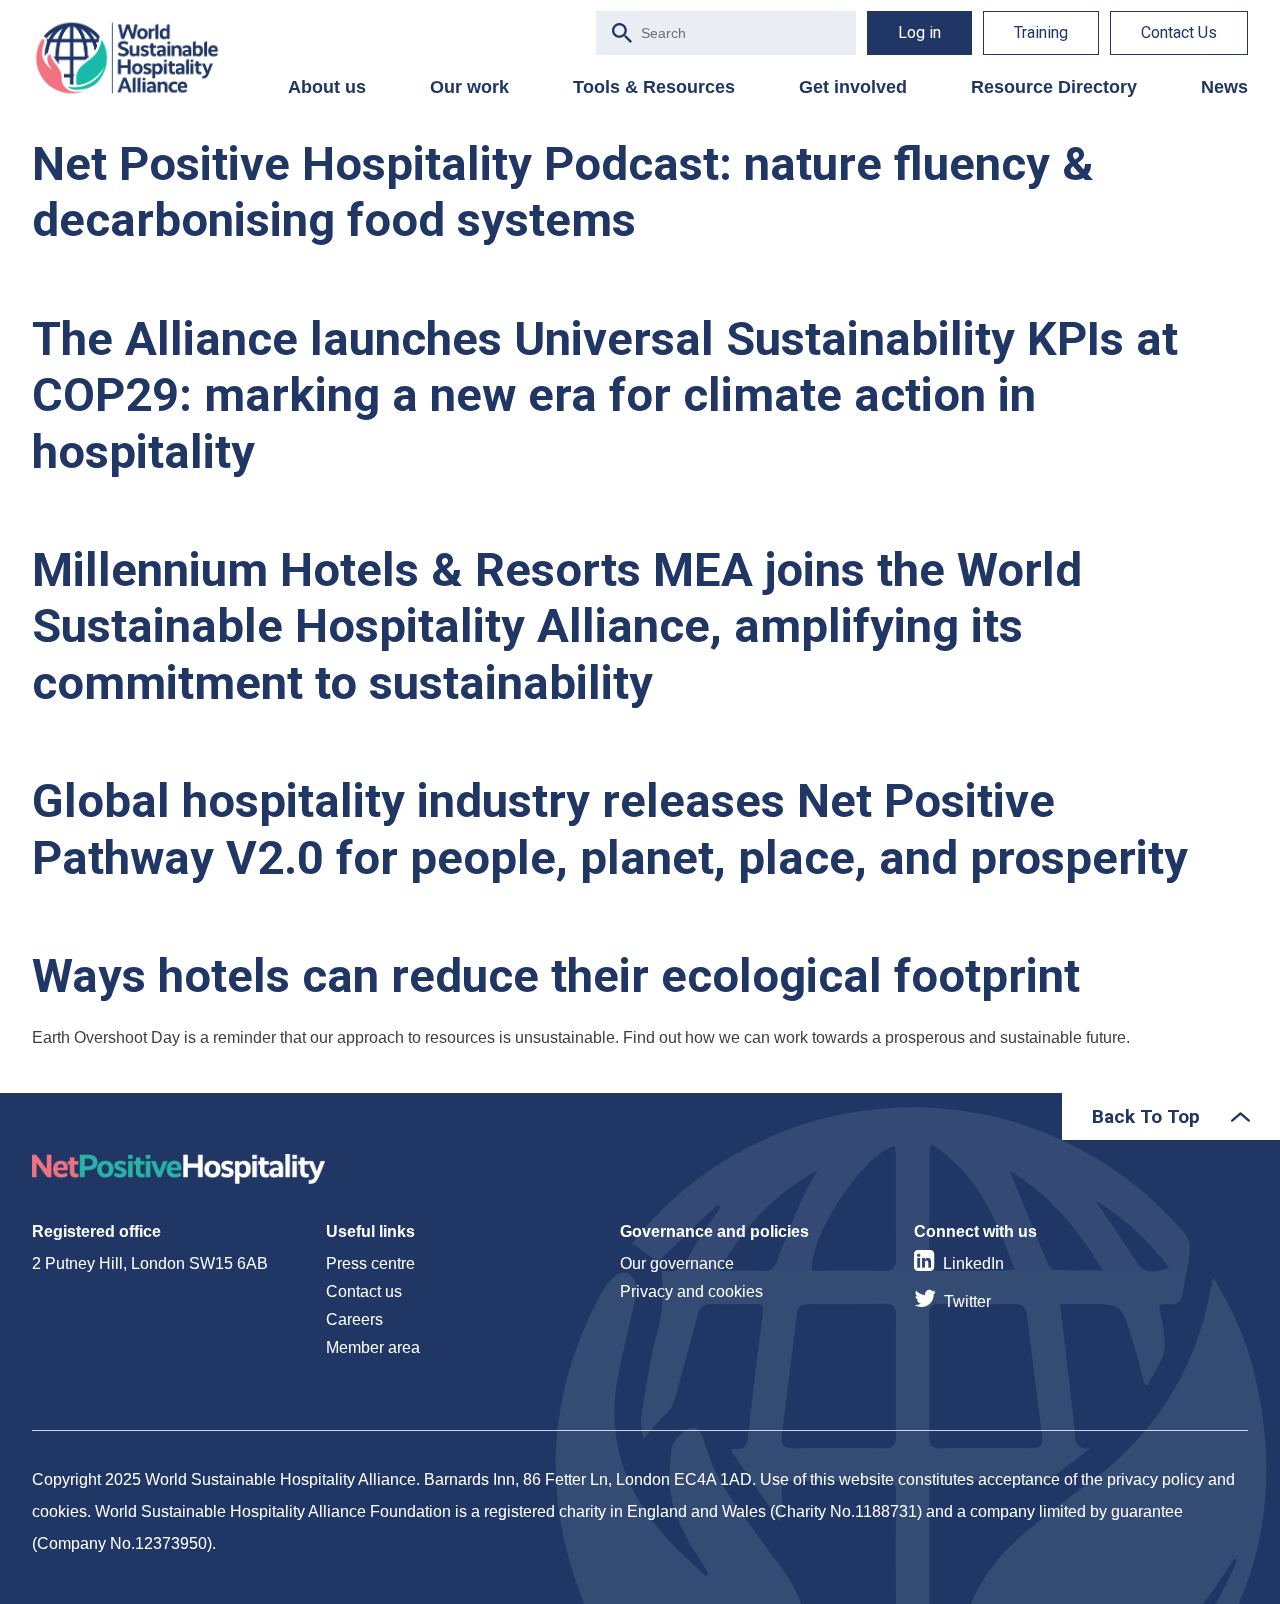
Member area (373, 1347)
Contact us (364, 1291)
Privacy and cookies (691, 1291)
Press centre (370, 1263)
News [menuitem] (1224, 87)
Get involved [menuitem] (853, 87)
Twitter (967, 1301)
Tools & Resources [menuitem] (654, 87)
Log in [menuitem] (919, 32)
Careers (354, 1319)
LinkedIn (973, 1263)
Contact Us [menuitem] (1179, 32)
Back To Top (1146, 1116)
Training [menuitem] (1041, 32)
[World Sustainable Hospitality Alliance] (137, 58)
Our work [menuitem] (469, 87)
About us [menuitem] (327, 87)
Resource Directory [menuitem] (1054, 87)
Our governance (677, 1263)
